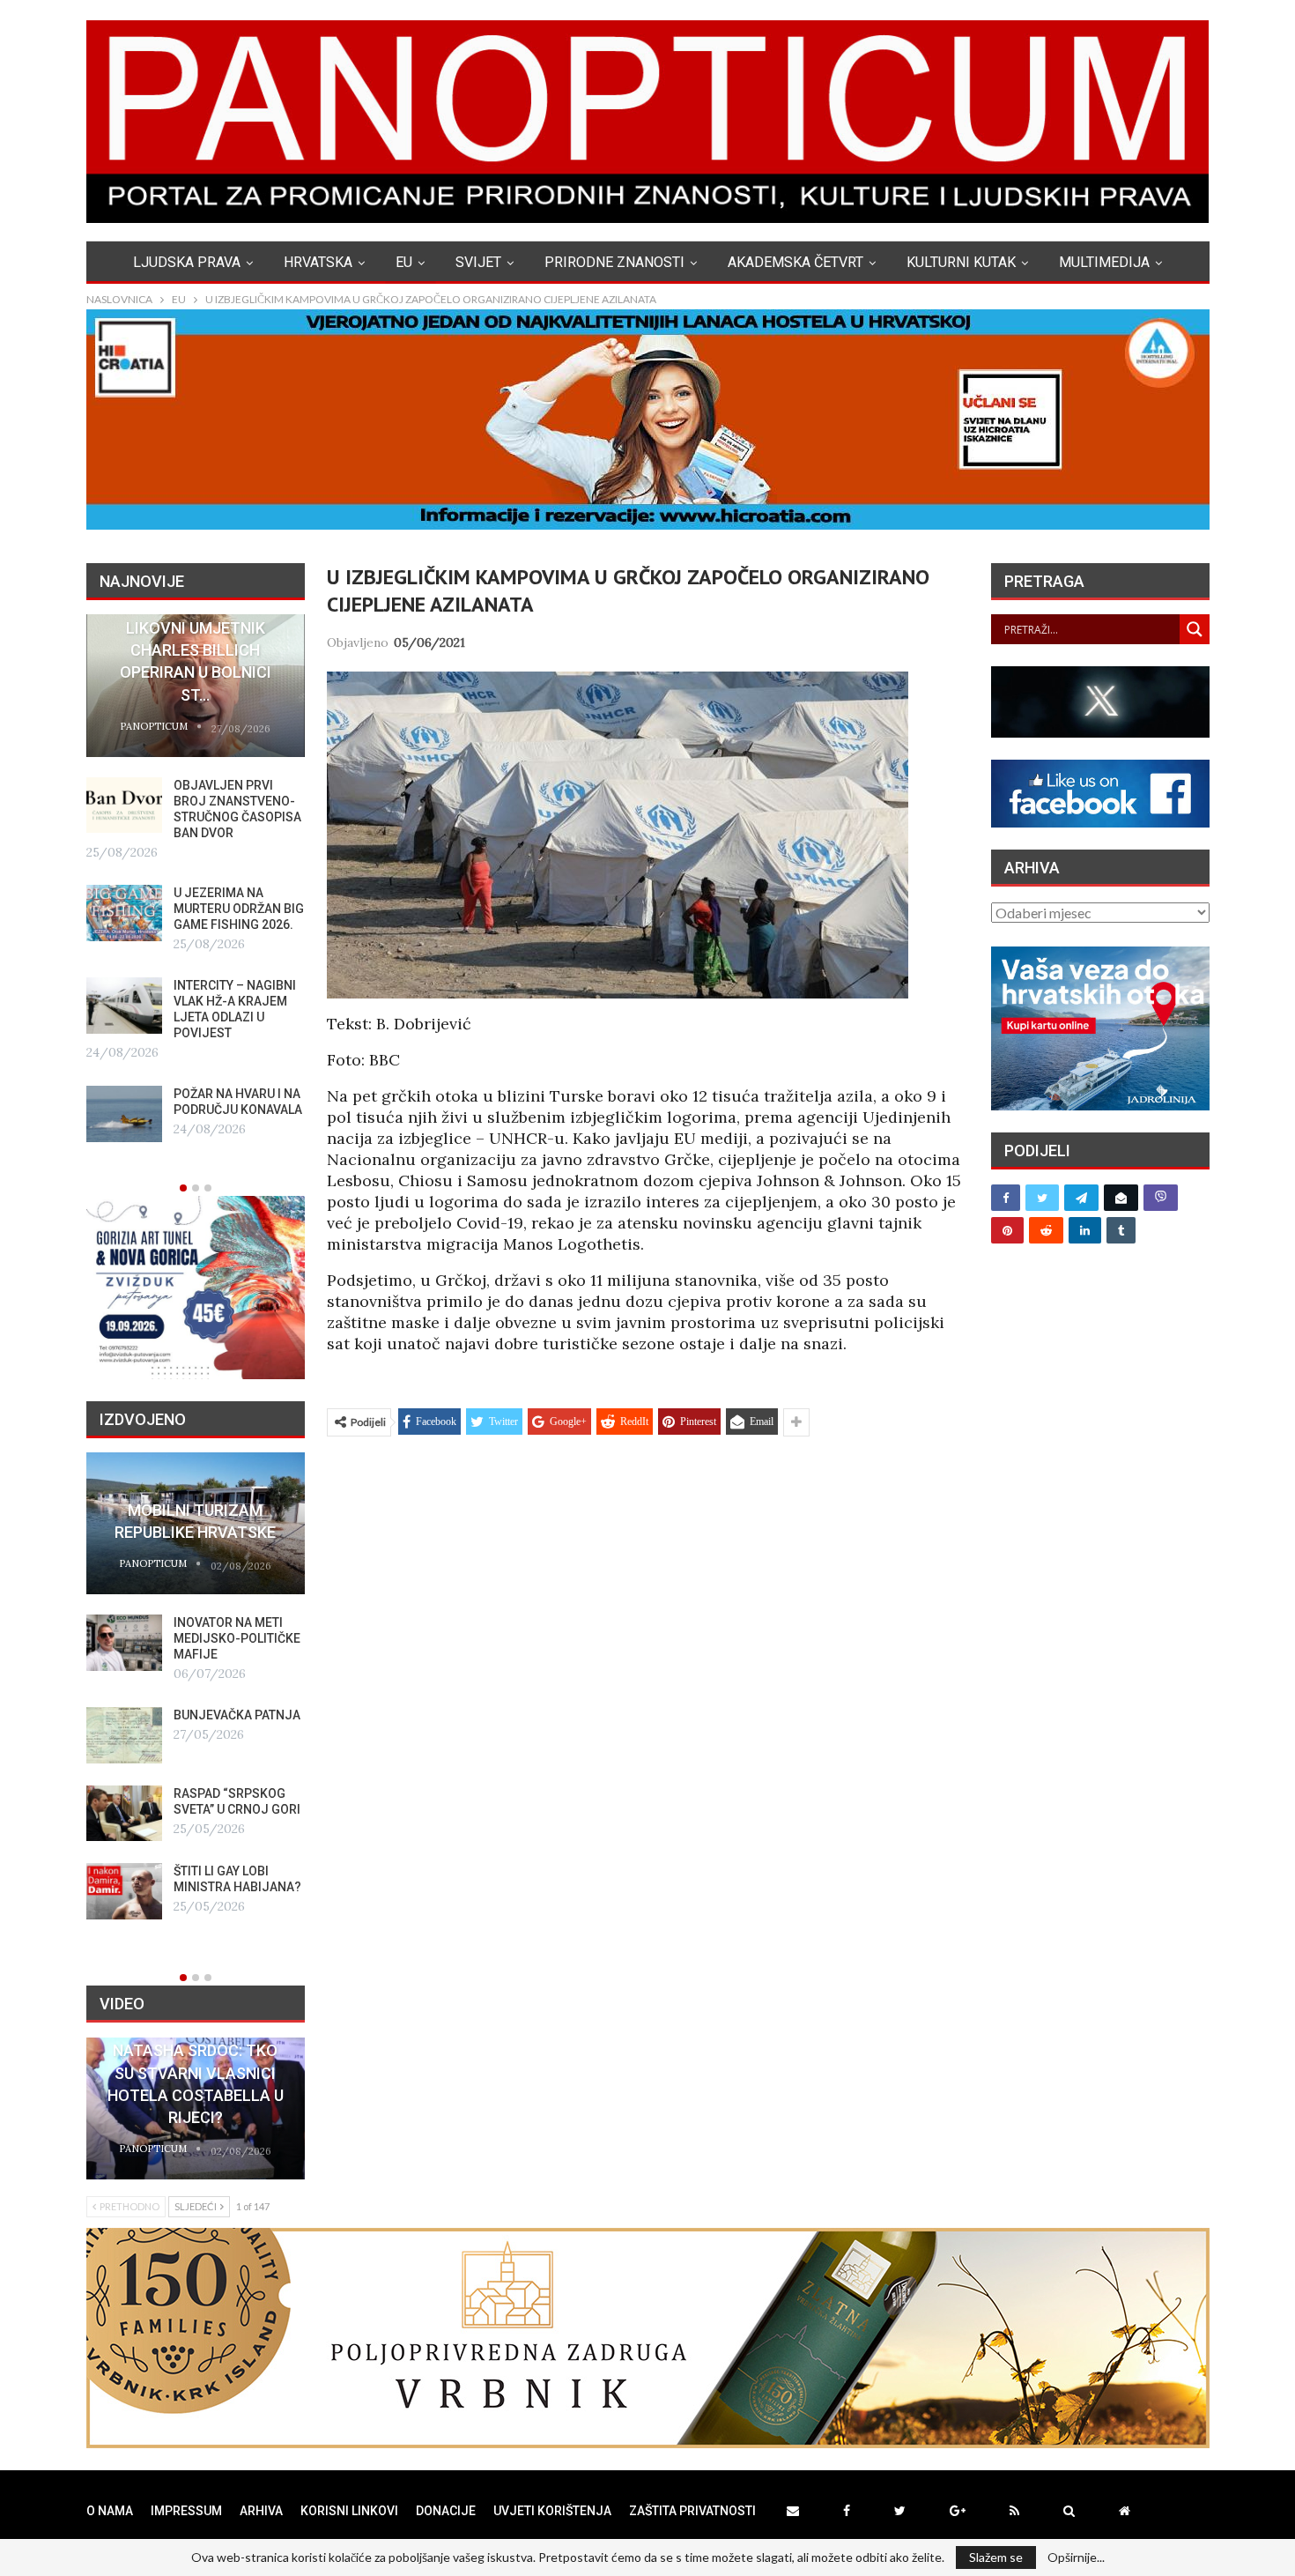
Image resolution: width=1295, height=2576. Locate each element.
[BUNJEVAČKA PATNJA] (124, 1735)
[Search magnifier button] (1195, 629)
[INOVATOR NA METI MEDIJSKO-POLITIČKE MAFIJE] (124, 1643)
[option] (196, 878)
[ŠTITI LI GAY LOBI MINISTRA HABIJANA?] (124, 1891)
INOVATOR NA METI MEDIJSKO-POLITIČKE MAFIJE (237, 1638)
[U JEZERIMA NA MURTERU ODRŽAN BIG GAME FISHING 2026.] (124, 913)
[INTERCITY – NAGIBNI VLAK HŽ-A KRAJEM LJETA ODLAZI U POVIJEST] (124, 1006)
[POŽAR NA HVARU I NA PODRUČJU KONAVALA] (124, 1114)
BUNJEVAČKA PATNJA (237, 1715)
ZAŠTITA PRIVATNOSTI (692, 2511)
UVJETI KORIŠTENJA (552, 2511)
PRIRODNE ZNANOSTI (614, 262)
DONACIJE (446, 2511)
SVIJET (478, 262)
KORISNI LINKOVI (349, 2511)
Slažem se (996, 2557)
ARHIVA (261, 2511)
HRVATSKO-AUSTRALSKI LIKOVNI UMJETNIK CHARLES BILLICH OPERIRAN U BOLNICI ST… (195, 650)
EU (404, 262)
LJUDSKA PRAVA (187, 262)
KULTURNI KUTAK (961, 262)
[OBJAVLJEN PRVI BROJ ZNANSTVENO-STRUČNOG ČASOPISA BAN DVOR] (124, 805)
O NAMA (110, 2511)
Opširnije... (1076, 2557)
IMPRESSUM (186, 2511)
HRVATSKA (318, 262)
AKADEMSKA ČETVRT (795, 262)
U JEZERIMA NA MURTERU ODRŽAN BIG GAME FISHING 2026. (239, 909)
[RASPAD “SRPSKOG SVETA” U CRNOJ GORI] (124, 1814)
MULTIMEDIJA (1104, 262)
